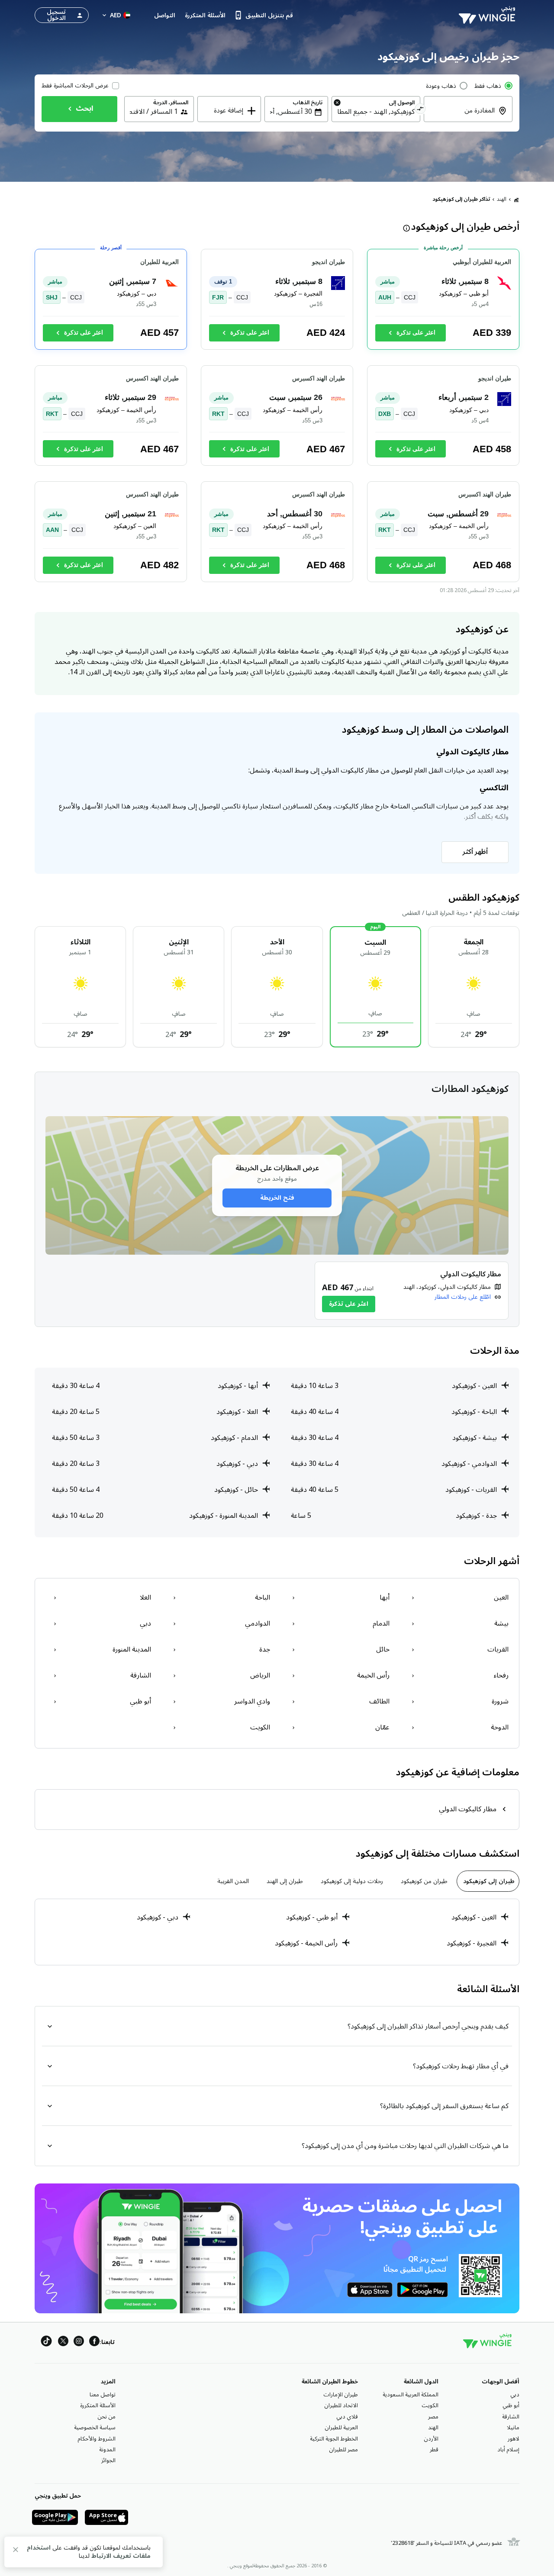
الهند (502, 199)
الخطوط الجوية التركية (334, 2439)
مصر (433, 2417)
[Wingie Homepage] (489, 15)
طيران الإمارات (341, 2395)
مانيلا (513, 2428)
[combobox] (463, 116)
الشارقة (511, 2417)
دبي (515, 2395)
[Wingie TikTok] (46, 2343)
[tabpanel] (277, 1932)
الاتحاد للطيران (341, 2405)
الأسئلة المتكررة (98, 2405)
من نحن (106, 2417)
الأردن (431, 2439)
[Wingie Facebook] (94, 2343)
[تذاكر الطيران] (516, 200)
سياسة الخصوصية (95, 2428)
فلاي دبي (347, 2417)
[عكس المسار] (420, 110)
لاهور (514, 2439)
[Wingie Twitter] (63, 2343)
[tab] (488, 1881)
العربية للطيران (341, 2428)
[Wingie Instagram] (79, 2343)
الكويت (430, 2405)
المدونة (107, 2450)
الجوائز (108, 2460)
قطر (434, 2450)
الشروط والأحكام (97, 2439)
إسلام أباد (508, 2450)
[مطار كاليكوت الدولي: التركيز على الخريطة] (412, 1291)
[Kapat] (16, 2551)
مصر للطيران (343, 2450)
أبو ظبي (511, 2405)
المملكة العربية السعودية (411, 2395)
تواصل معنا (103, 2395)
